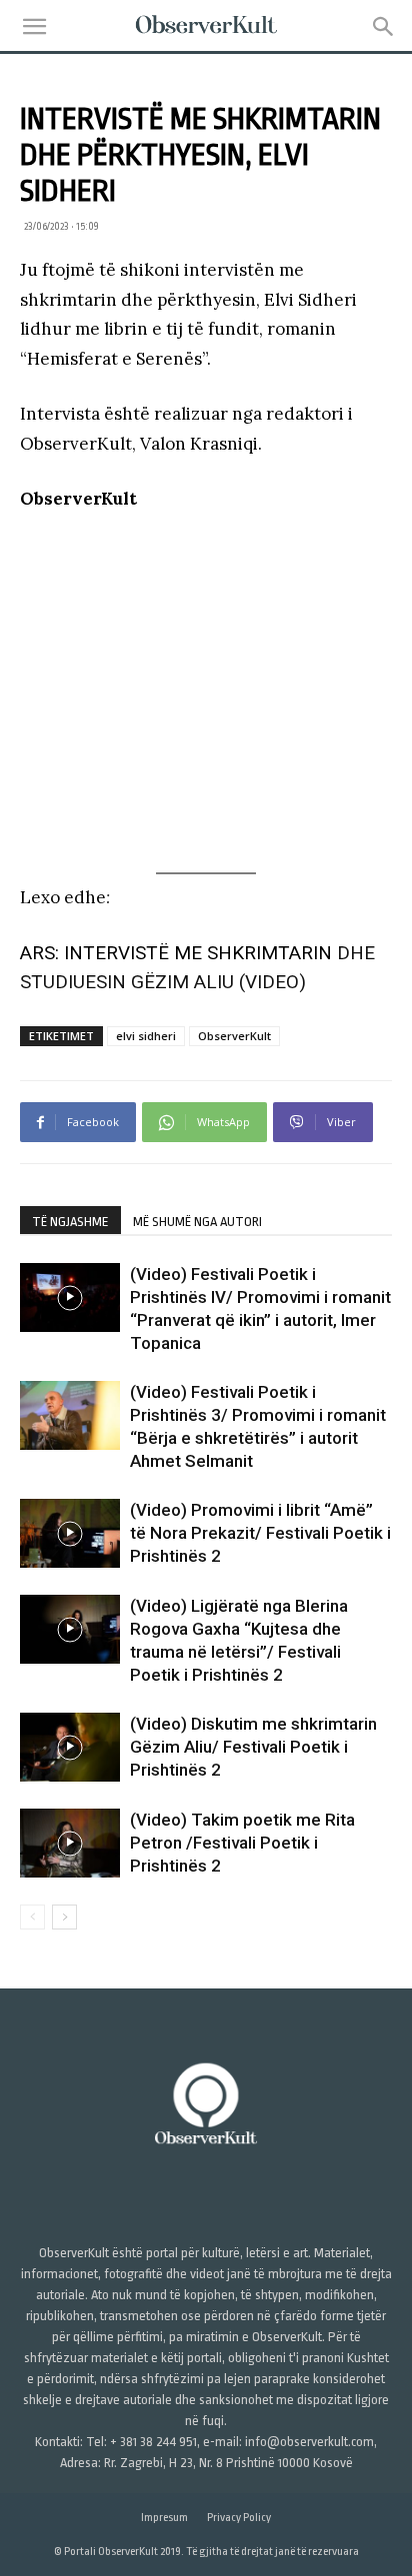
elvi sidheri (146, 1036)
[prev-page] (32, 1917)
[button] (34, 27)
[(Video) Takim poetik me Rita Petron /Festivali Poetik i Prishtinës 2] (70, 1843)
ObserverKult (234, 1036)
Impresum (164, 2518)
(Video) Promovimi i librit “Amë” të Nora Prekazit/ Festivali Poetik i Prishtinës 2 (260, 1533)
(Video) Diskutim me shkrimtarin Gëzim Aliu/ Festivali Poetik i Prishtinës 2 (253, 1747)
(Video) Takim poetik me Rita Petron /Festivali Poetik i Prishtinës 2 (242, 1843)
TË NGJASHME (70, 1222)
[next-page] (64, 1917)
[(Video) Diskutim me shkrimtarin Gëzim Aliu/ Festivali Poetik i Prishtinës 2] (70, 1747)
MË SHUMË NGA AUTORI (197, 1222)
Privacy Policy (239, 2518)
